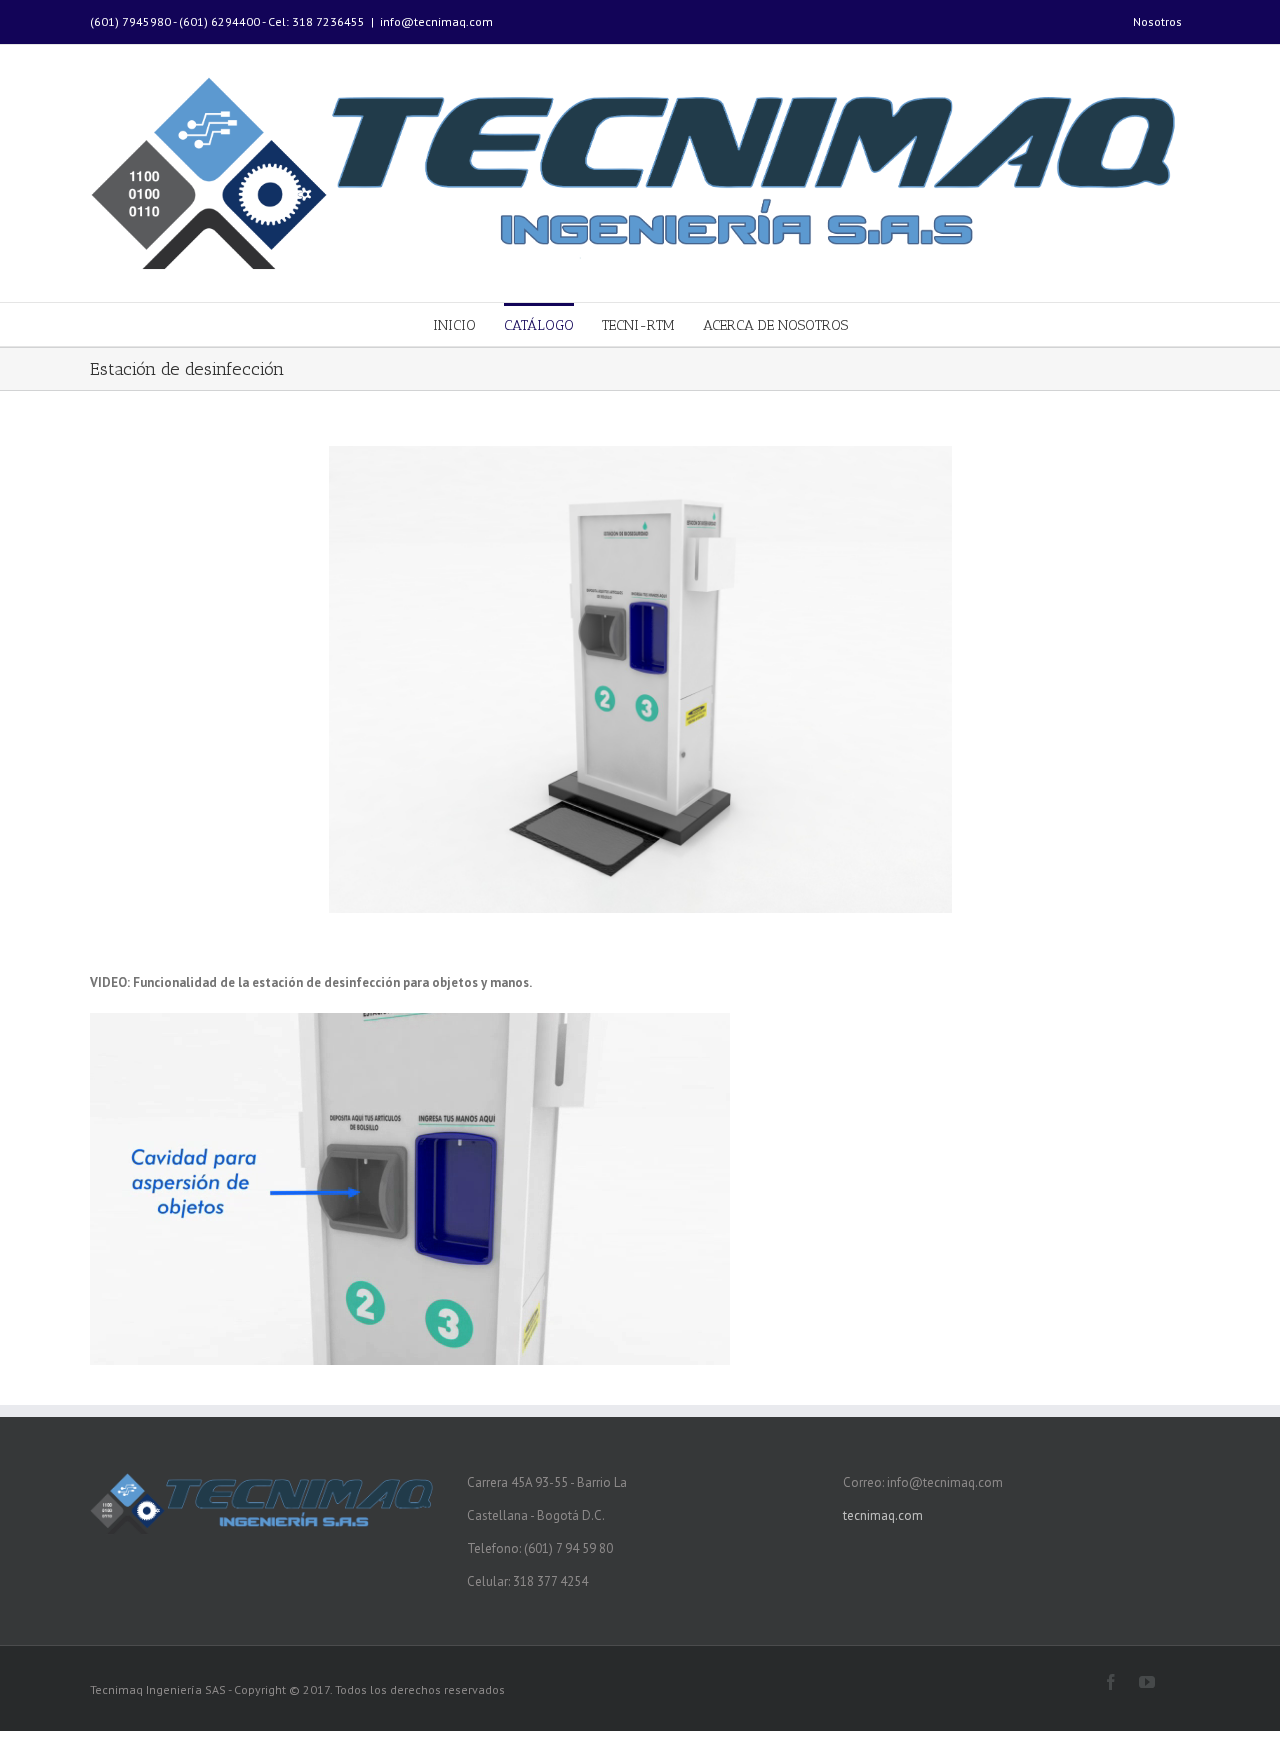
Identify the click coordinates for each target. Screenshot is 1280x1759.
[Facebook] (1111, 1682)
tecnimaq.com (883, 1515)
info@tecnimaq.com (436, 21)
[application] (410, 1189)
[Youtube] (1147, 1682)
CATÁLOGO (539, 325)
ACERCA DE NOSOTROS (775, 325)
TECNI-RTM (638, 325)
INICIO (454, 325)
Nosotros (1157, 21)
